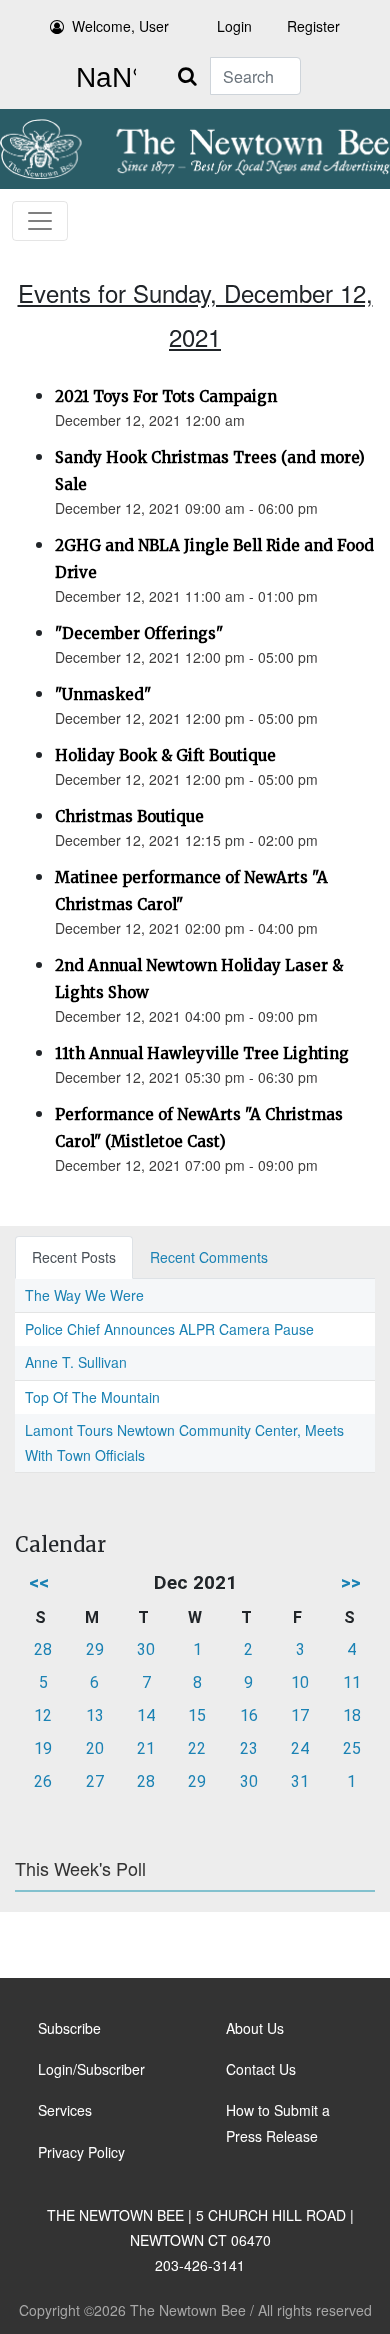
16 (249, 1715)
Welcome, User (120, 26)
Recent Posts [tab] (74, 1257)
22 (197, 1748)
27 (95, 1781)
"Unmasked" (103, 694)
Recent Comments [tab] (209, 1257)
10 (300, 1682)
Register (313, 26)
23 (249, 1748)
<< (39, 1582)
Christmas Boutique (129, 816)
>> (351, 1582)
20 (95, 1748)
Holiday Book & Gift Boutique (165, 755)
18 (352, 1715)
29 (95, 1649)
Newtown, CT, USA (102, 78)
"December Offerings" (139, 633)
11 (352, 1682)
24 (300, 1748)
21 (146, 1748)
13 (95, 1715)
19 (43, 1748)
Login (234, 26)
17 (300, 1715)
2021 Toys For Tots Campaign (166, 396)
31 (300, 1781)
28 (43, 1649)
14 (146, 1715)
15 (197, 1715)
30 (146, 1649)
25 (352, 1748)
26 (43, 1781)
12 (43, 1715)
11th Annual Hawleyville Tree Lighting (202, 1053)
